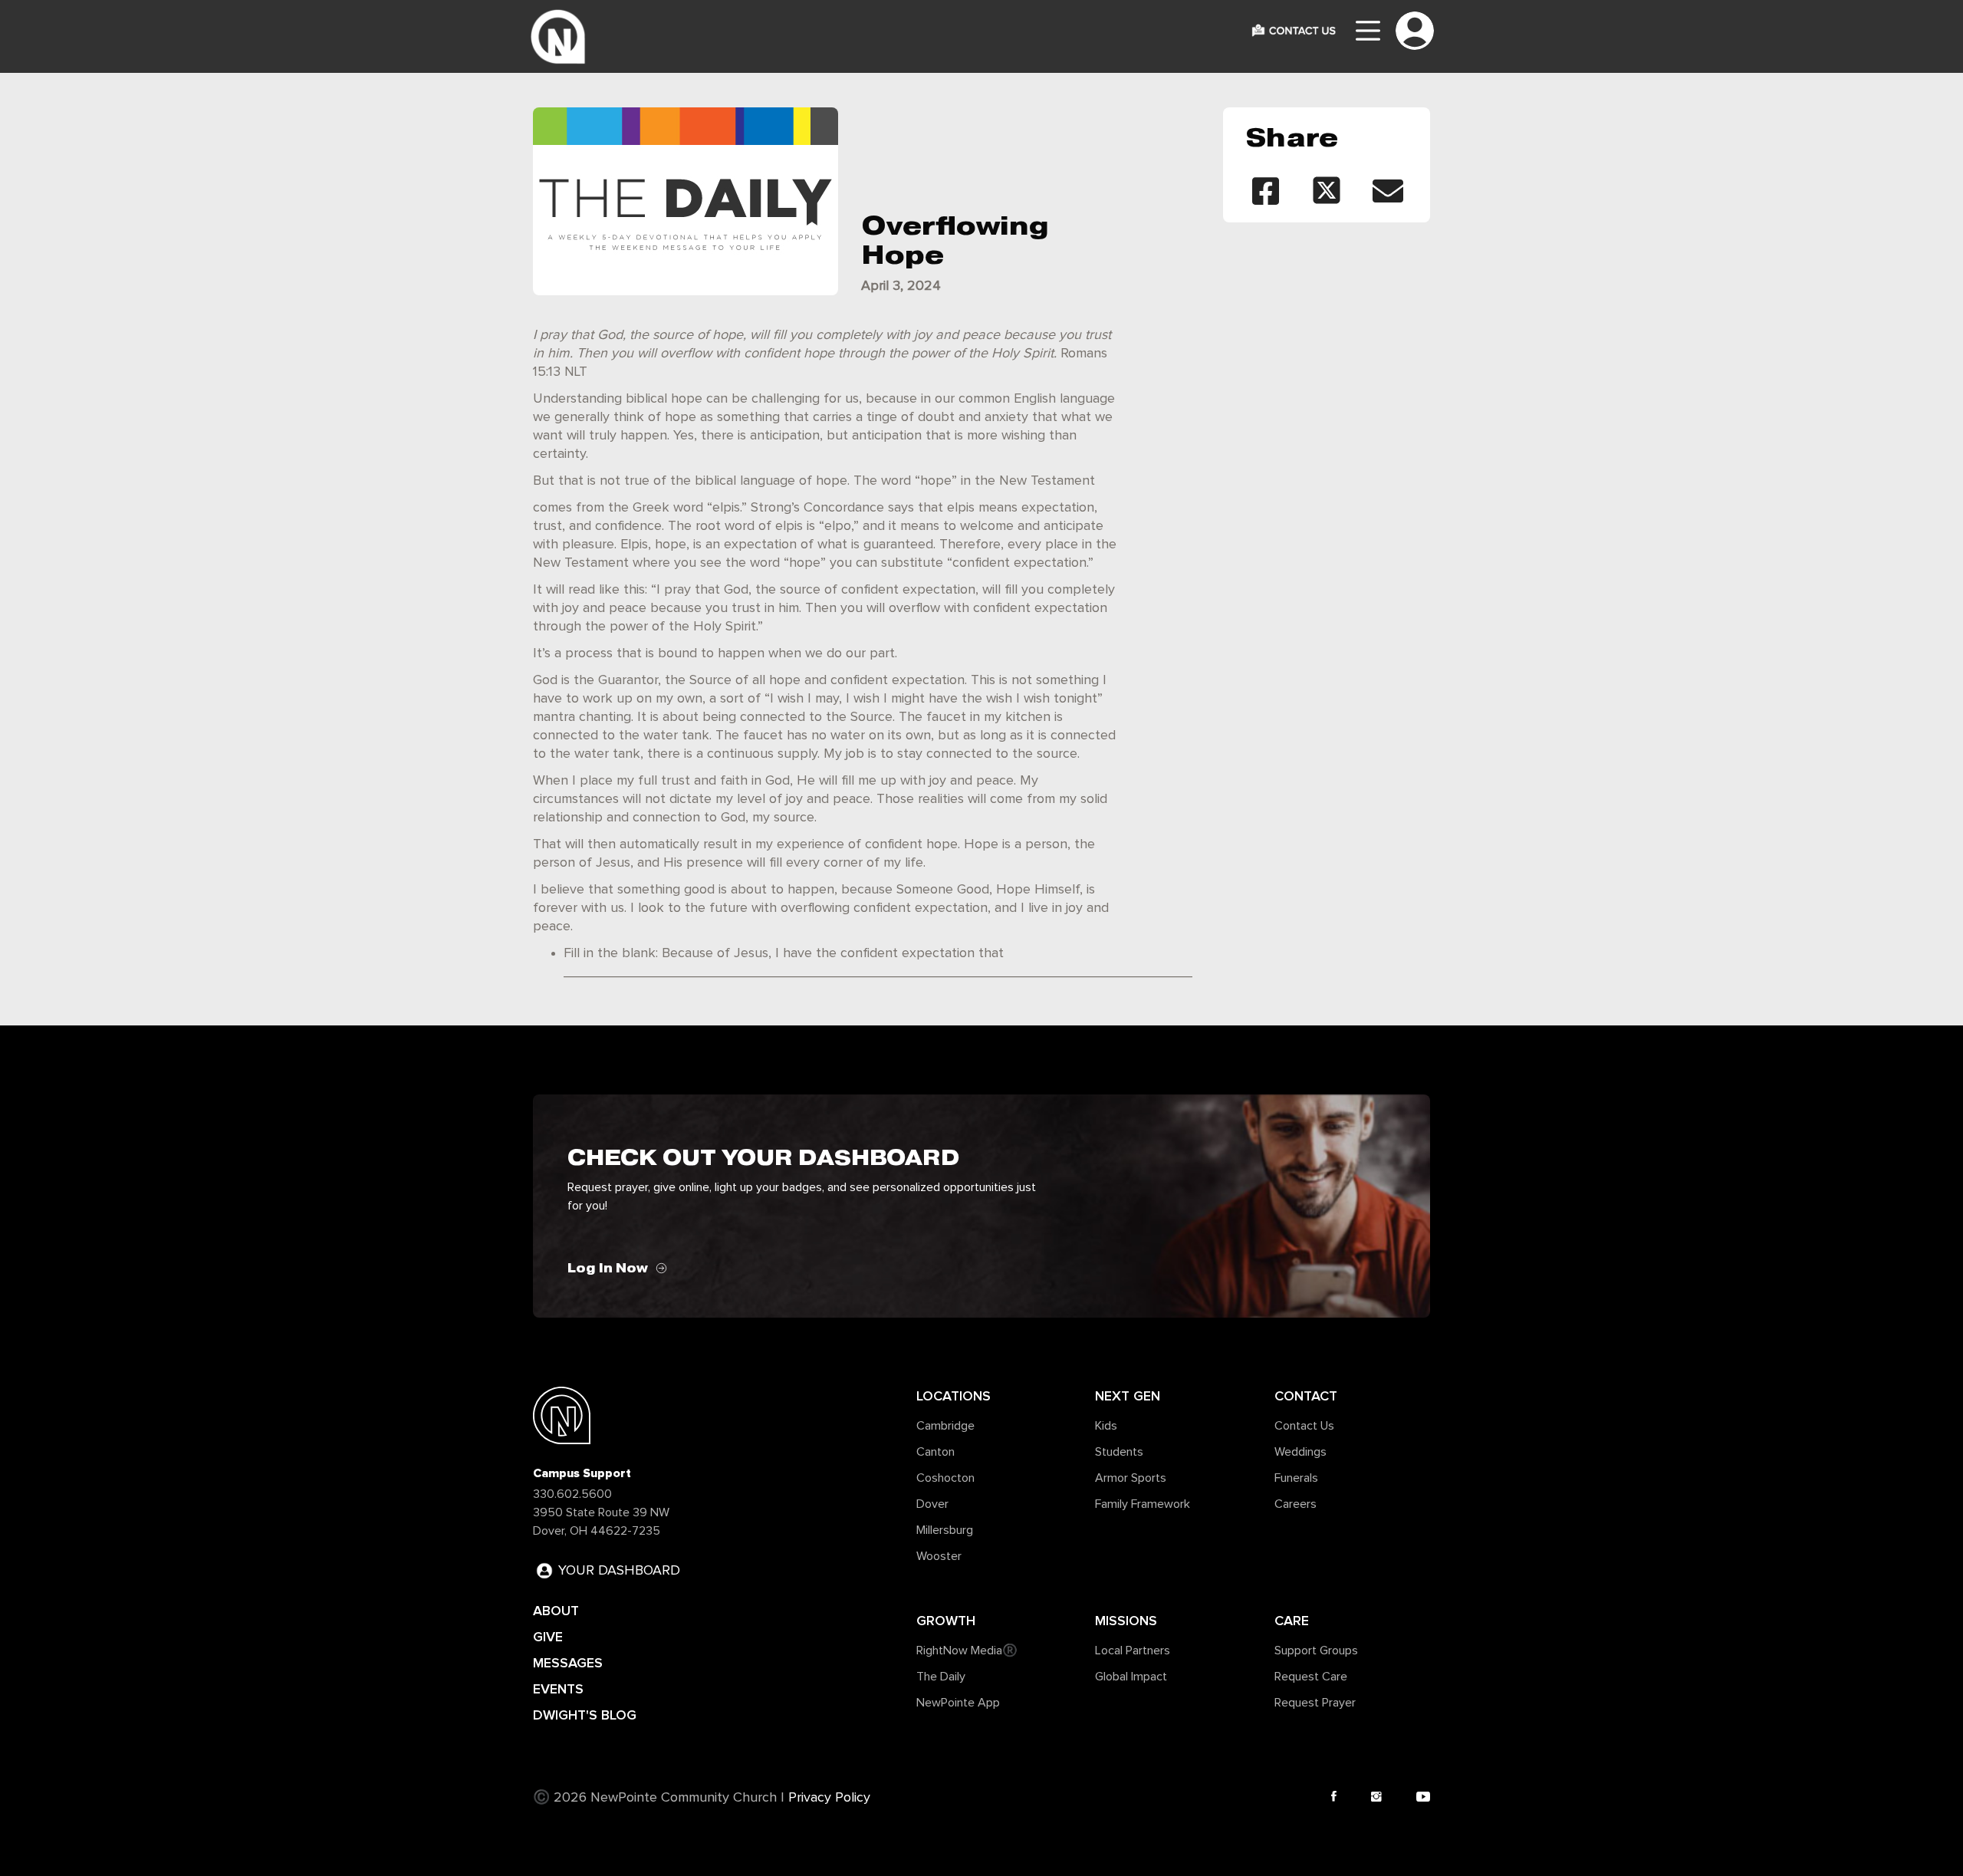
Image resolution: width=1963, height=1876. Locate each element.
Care (1292, 1621)
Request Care (1311, 1677)
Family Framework (1143, 1504)
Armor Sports (1131, 1478)
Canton (935, 1452)
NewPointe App (958, 1703)
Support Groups (1316, 1651)
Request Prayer (1315, 1703)
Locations (954, 1396)
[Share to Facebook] (1265, 191)
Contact (1306, 1396)
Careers (1296, 1504)
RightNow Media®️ (967, 1651)
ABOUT (556, 1611)
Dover (932, 1504)
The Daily (941, 1677)
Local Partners (1133, 1651)
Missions (1126, 1621)
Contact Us (1304, 1426)
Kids (1106, 1426)
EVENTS (558, 1689)
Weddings (1300, 1452)
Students (1119, 1452)
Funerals (1296, 1478)
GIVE (548, 1637)
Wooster (939, 1556)
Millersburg (945, 1530)
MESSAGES (568, 1663)
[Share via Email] (1388, 191)
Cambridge (945, 1426)
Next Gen (1128, 1396)
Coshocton (945, 1478)
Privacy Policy (829, 1798)
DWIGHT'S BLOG (585, 1715)
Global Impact (1131, 1677)
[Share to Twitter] (1327, 191)
